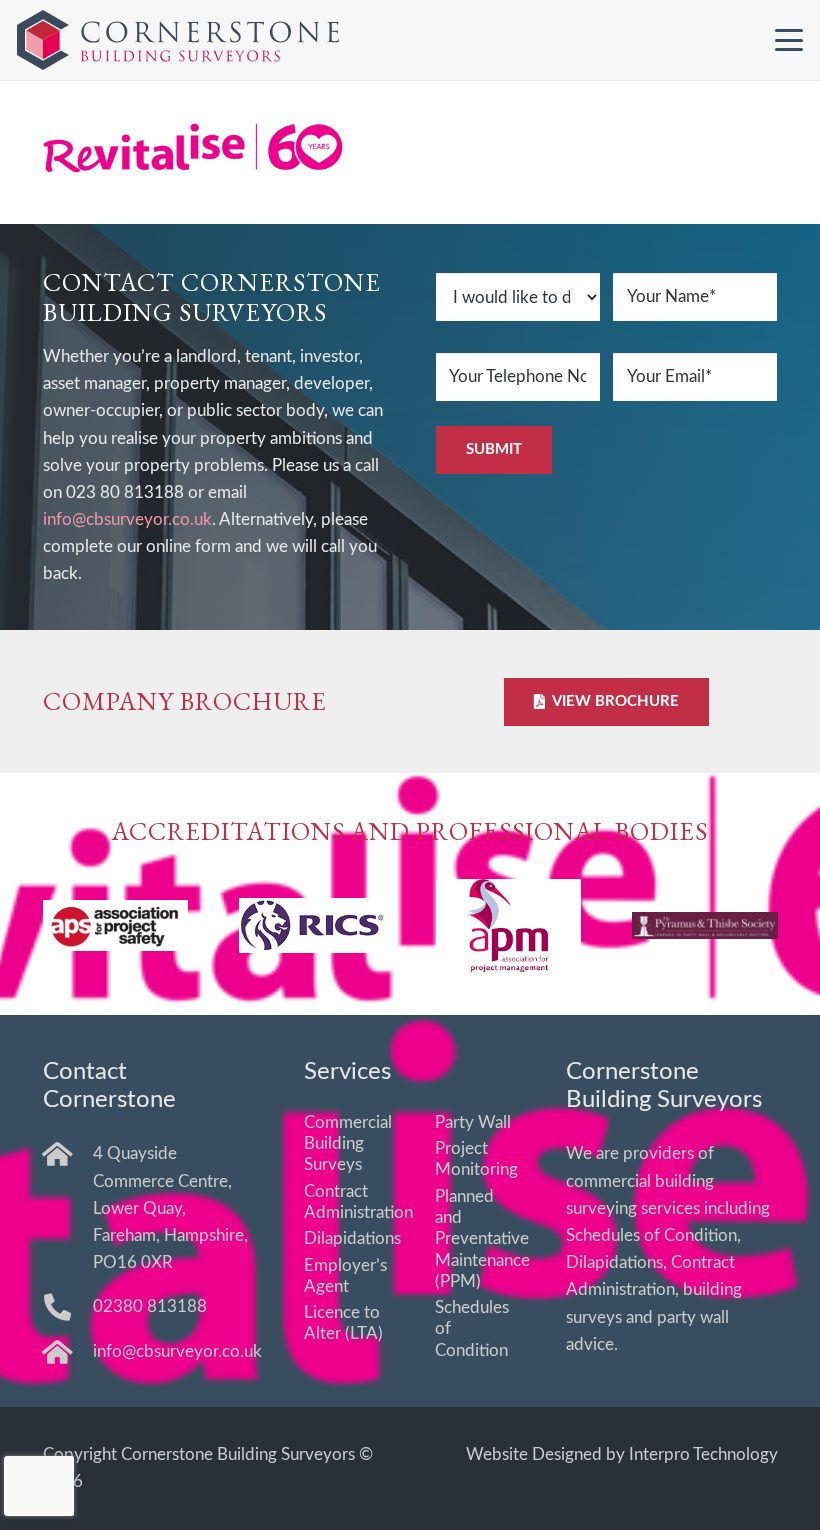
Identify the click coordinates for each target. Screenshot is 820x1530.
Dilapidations (352, 1238)
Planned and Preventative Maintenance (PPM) (482, 1239)
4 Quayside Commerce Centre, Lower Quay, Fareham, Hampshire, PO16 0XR (170, 1208)
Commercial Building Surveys (348, 1144)
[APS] (116, 925)
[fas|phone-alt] (68, 1306)
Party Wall (473, 1122)
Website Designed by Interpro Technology (622, 1454)
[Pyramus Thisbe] (705, 925)
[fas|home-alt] (68, 1153)
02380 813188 (150, 1306)
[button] (788, 40)
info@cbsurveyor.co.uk (127, 519)
